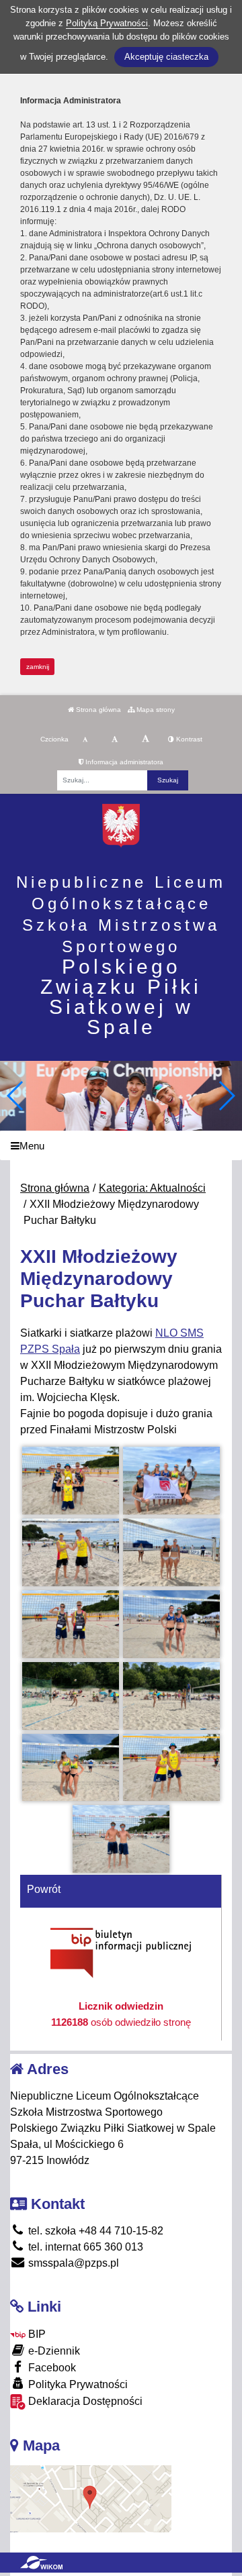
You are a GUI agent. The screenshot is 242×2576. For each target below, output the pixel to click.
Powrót (44, 1889)
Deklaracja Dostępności (84, 2401)
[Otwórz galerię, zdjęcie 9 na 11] (71, 1768)
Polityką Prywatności (107, 23)
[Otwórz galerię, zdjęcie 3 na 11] (71, 1552)
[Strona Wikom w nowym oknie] (41, 2563)
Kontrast (188, 739)
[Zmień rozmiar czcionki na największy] (146, 739)
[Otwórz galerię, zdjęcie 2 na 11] (171, 1481)
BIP (36, 2334)
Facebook (51, 2368)
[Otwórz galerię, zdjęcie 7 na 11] (71, 1696)
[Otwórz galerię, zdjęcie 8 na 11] (171, 1696)
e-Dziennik (53, 2351)
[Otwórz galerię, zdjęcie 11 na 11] (121, 1839)
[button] (226, 1096)
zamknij (38, 667)
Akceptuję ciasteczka (166, 57)
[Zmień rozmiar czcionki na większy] (115, 739)
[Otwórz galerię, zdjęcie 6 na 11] (171, 1624)
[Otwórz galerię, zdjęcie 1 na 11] (71, 1481)
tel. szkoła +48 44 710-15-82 (94, 2231)
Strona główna (97, 710)
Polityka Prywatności (77, 2384)
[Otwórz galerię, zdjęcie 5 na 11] (71, 1624)
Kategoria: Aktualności (152, 1188)
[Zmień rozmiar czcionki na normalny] (85, 739)
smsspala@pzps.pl (72, 2263)
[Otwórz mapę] (91, 2498)
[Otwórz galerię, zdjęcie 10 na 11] (171, 1768)
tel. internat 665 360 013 (84, 2247)
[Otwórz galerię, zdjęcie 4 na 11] (171, 1552)
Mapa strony (155, 710)
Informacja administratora (123, 762)
